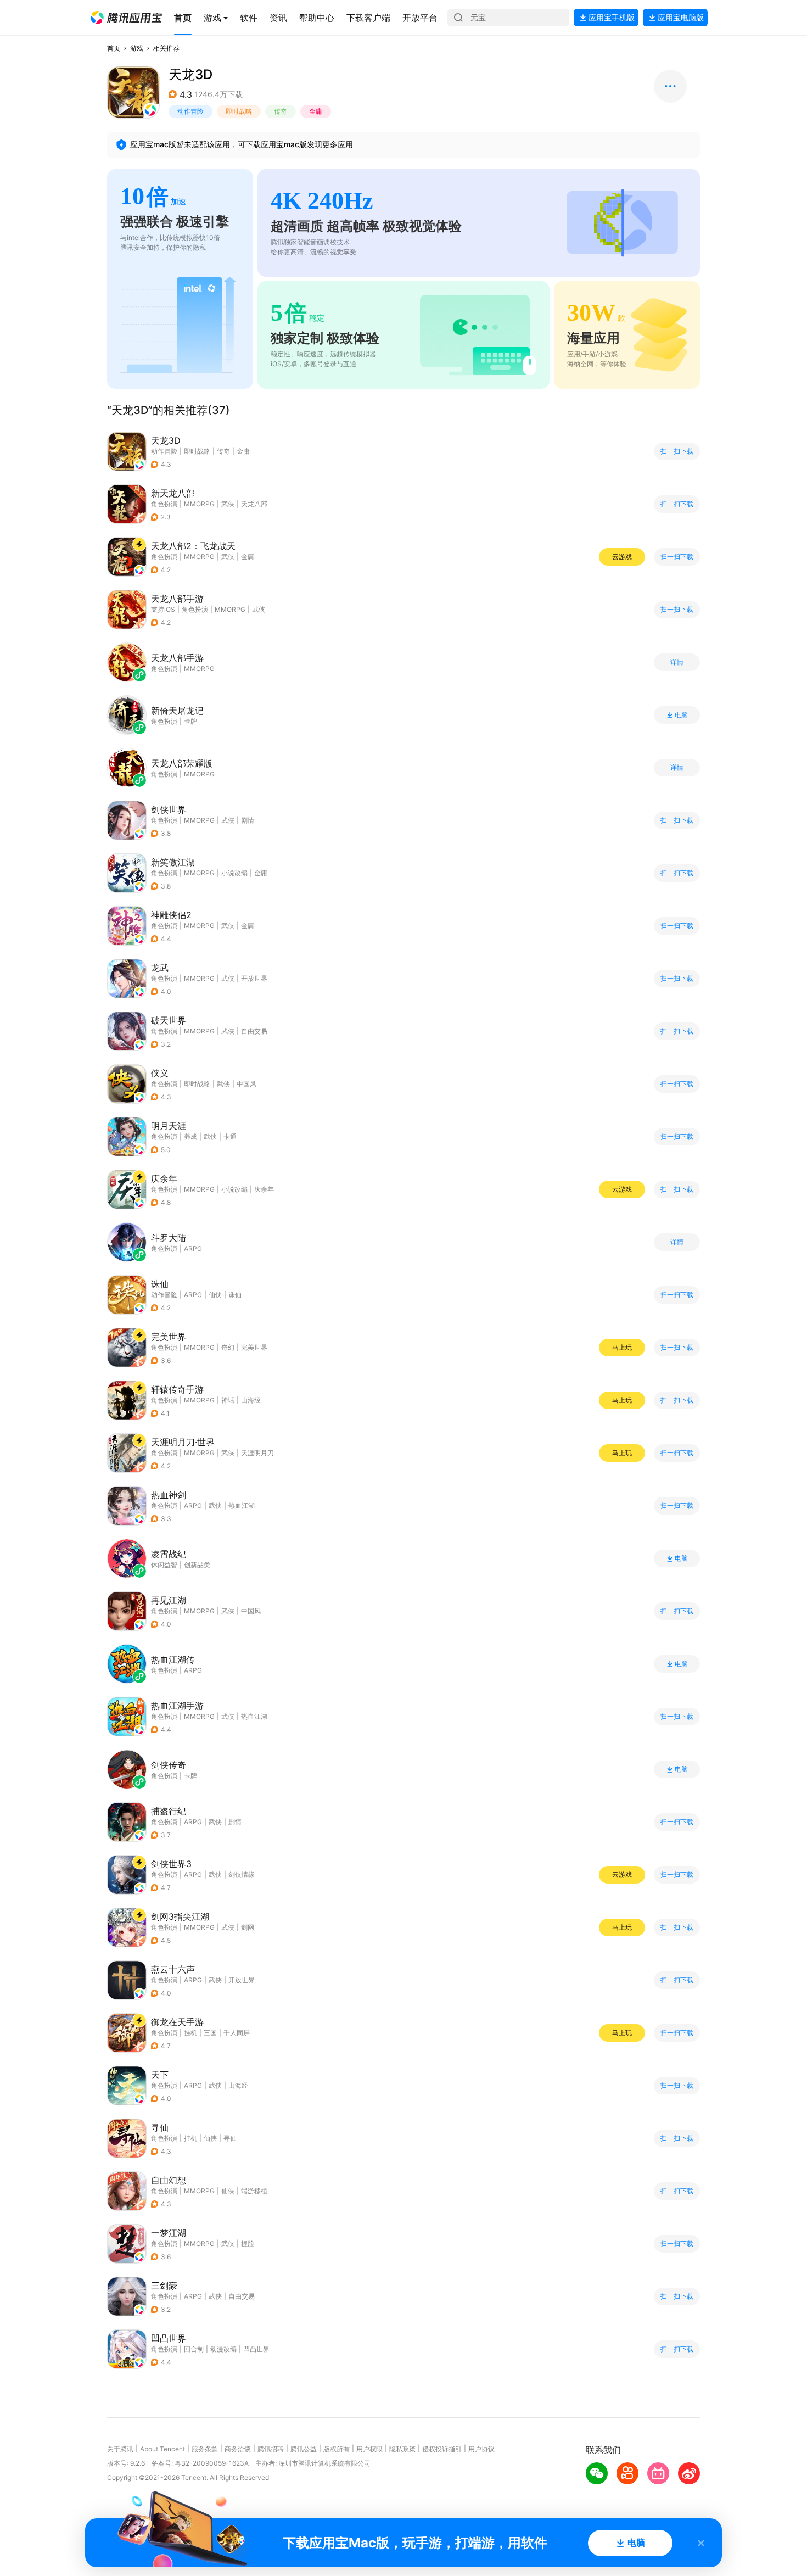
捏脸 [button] (248, 2243)
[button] (126, 18)
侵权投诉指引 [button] (442, 2449)
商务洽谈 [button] (238, 2449)
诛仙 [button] (235, 1295)
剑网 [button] (248, 1927)
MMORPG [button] (199, 504)
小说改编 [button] (234, 873)
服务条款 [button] (205, 2449)
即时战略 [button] (239, 111)
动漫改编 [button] (223, 2349)
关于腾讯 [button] (120, 2449)
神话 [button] (228, 1400)
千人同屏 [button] (237, 2033)
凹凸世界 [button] (256, 2349)
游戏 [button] (137, 48)
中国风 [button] (246, 1084)
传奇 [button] (281, 111)
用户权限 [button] (369, 2449)
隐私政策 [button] (402, 2449)
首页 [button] (114, 48)
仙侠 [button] (215, 1295)
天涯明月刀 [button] (257, 1453)
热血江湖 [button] (242, 1505)
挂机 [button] (190, 2033)
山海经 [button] (251, 1400)
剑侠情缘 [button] (242, 1874)
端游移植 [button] (254, 2191)
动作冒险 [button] (190, 111)
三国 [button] (210, 2033)
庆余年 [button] (264, 1189)
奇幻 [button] (228, 1347)
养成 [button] (190, 1136)
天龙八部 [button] (254, 504)
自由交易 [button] (254, 1031)
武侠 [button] (228, 504)
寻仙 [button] (230, 2138)
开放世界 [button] (254, 978)
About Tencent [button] (162, 2449)
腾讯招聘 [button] (271, 2449)
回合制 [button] (194, 2349)
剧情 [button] (248, 820)
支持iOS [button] (163, 609)
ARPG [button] (193, 1295)
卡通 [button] (230, 1136)
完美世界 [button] (254, 1347)
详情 (677, 662)
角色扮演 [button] (164, 504)
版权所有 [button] (337, 2449)
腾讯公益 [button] (304, 2449)
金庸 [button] (316, 111)
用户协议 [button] (481, 2449)
